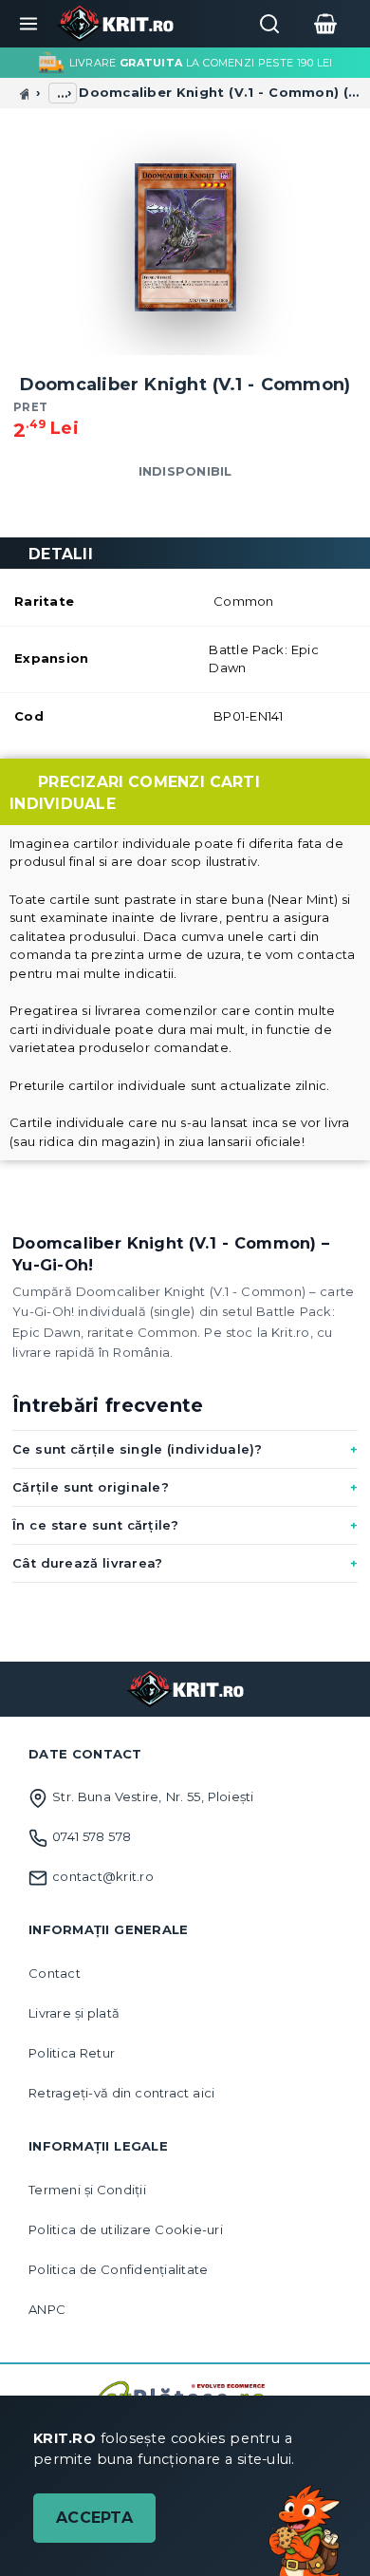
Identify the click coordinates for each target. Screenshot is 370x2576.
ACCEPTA (94, 2518)
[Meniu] (28, 24)
